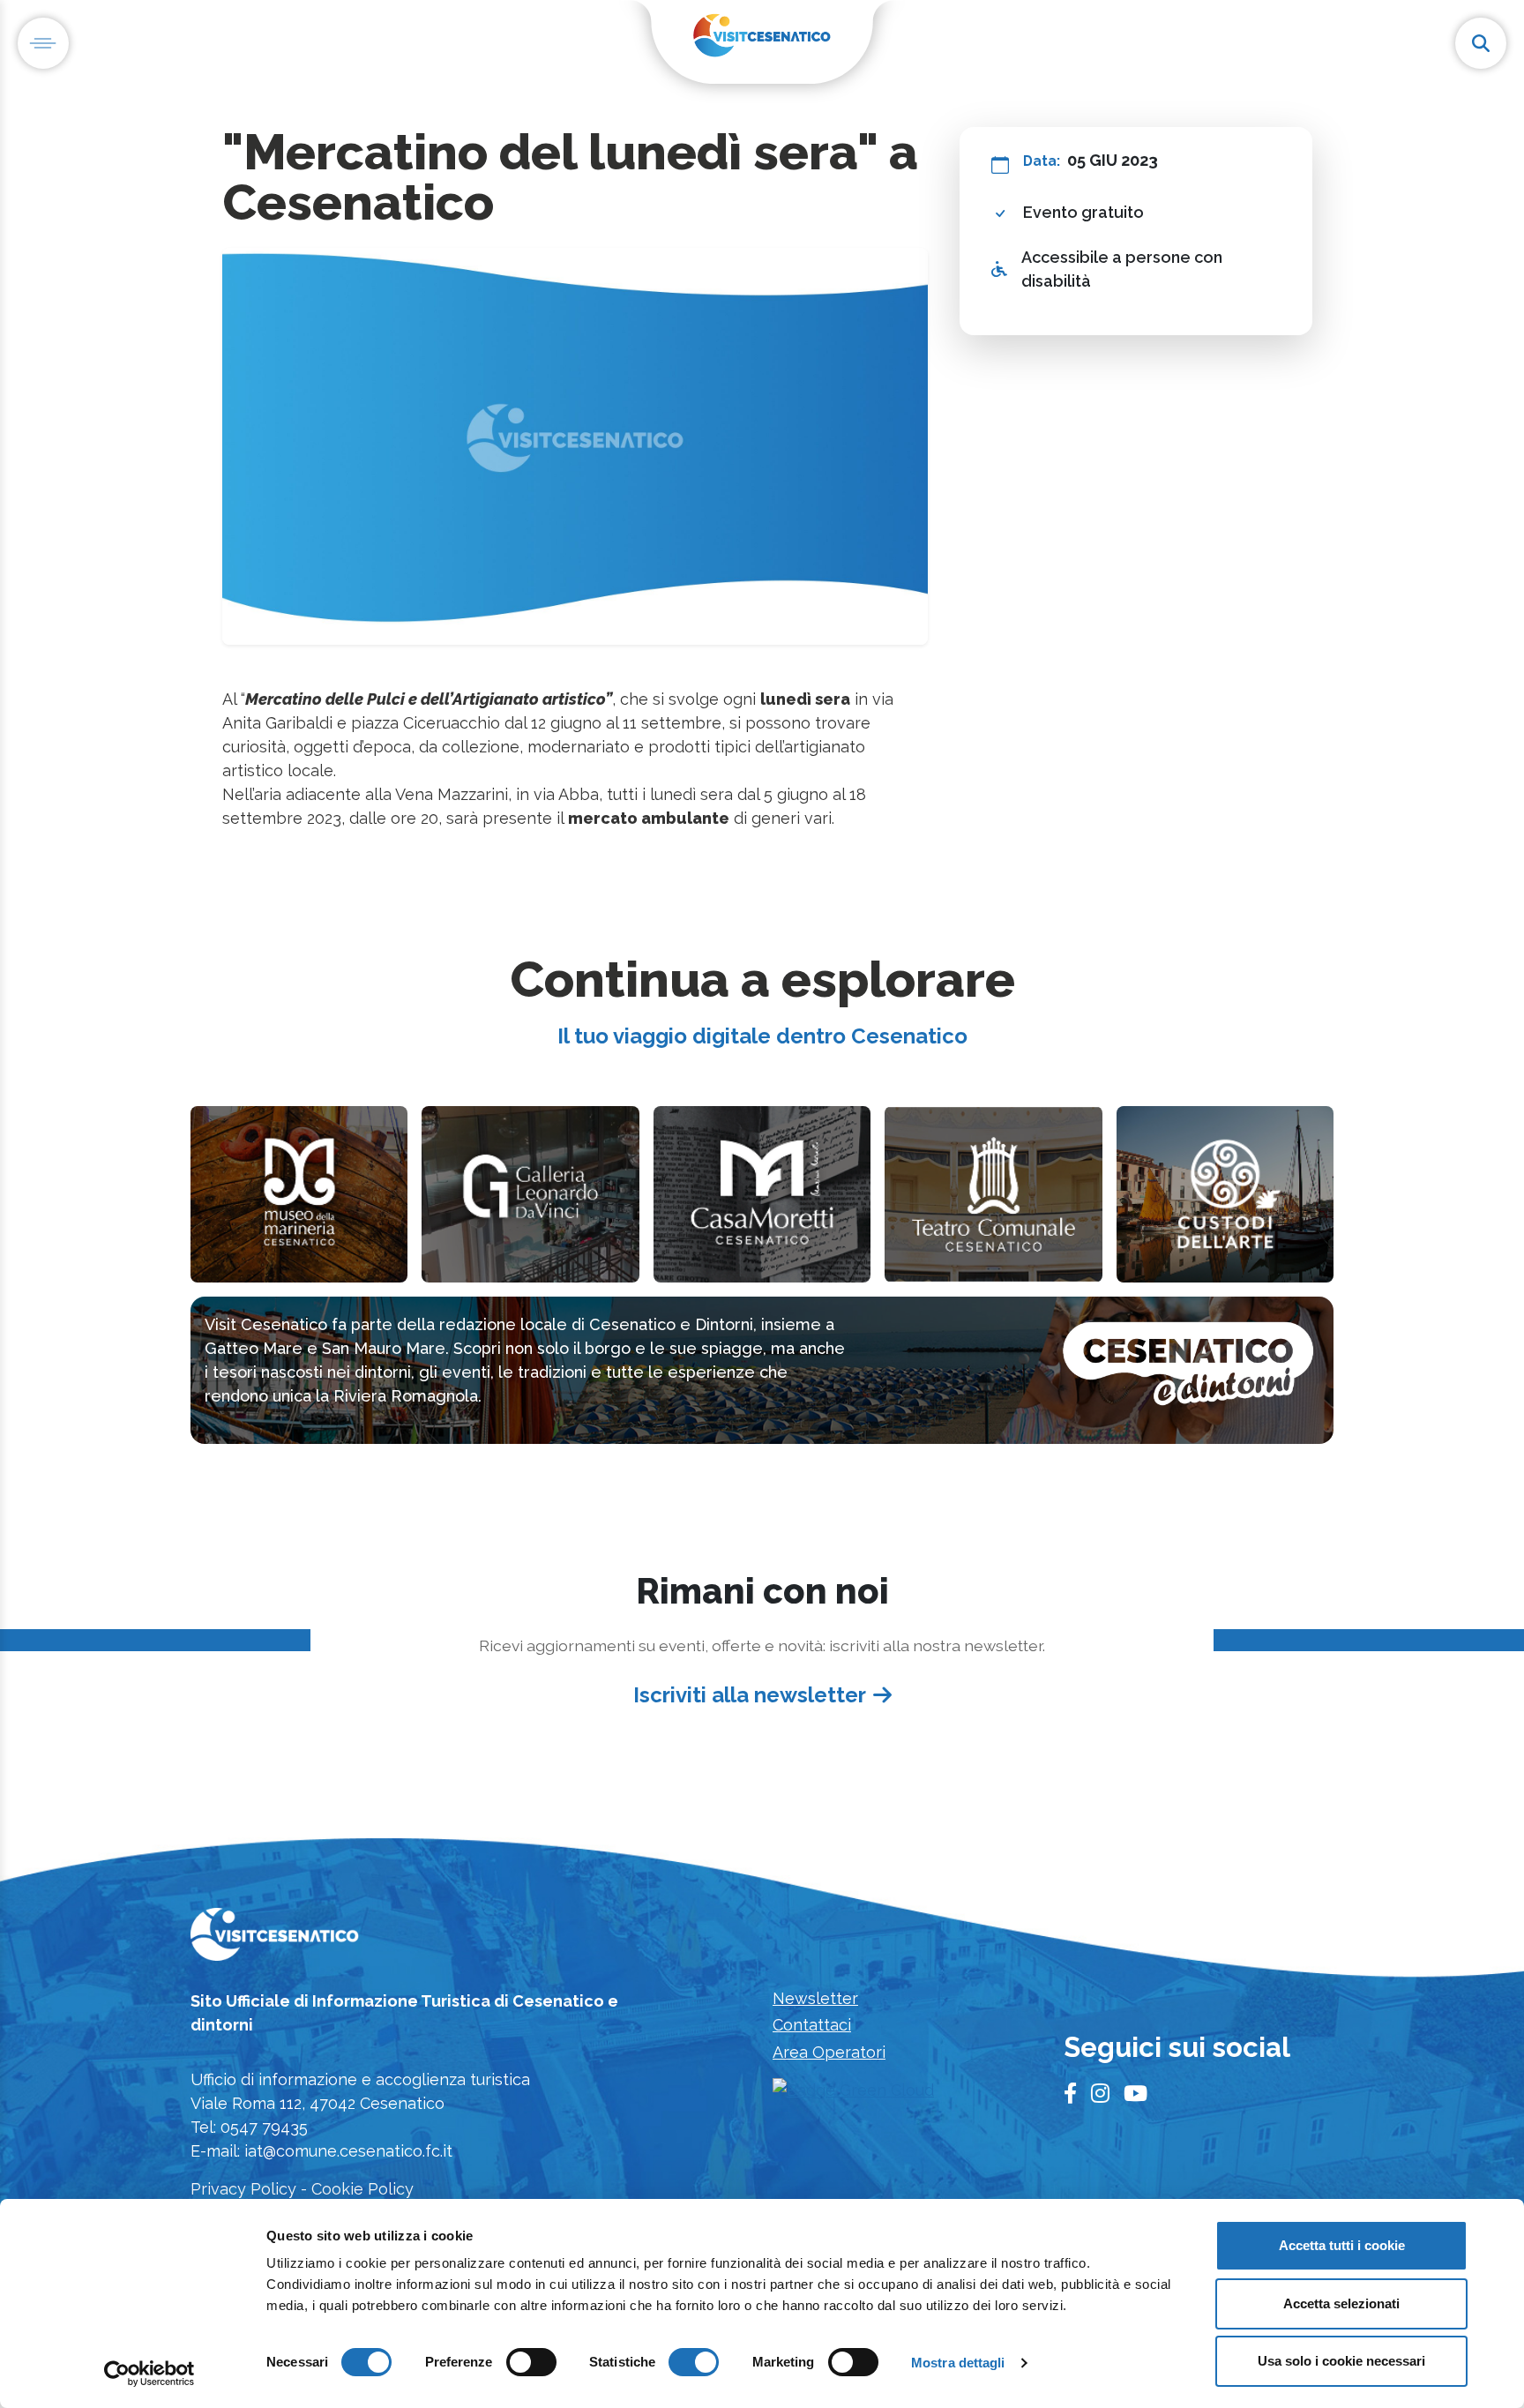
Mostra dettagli (958, 2363)
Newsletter (815, 1998)
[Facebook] (1070, 2094)
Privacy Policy (243, 2189)
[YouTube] (1136, 2094)
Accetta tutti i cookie (1342, 2245)
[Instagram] (1100, 2094)
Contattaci (812, 2025)
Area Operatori (829, 2052)
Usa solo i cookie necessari (1341, 2361)
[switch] (531, 2362)
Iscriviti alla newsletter (750, 1695)
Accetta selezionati (1341, 2303)
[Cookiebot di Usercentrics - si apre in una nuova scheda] (149, 2374)
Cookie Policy (362, 2189)
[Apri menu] (43, 43)
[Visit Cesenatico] (275, 1939)
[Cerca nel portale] (1481, 43)
